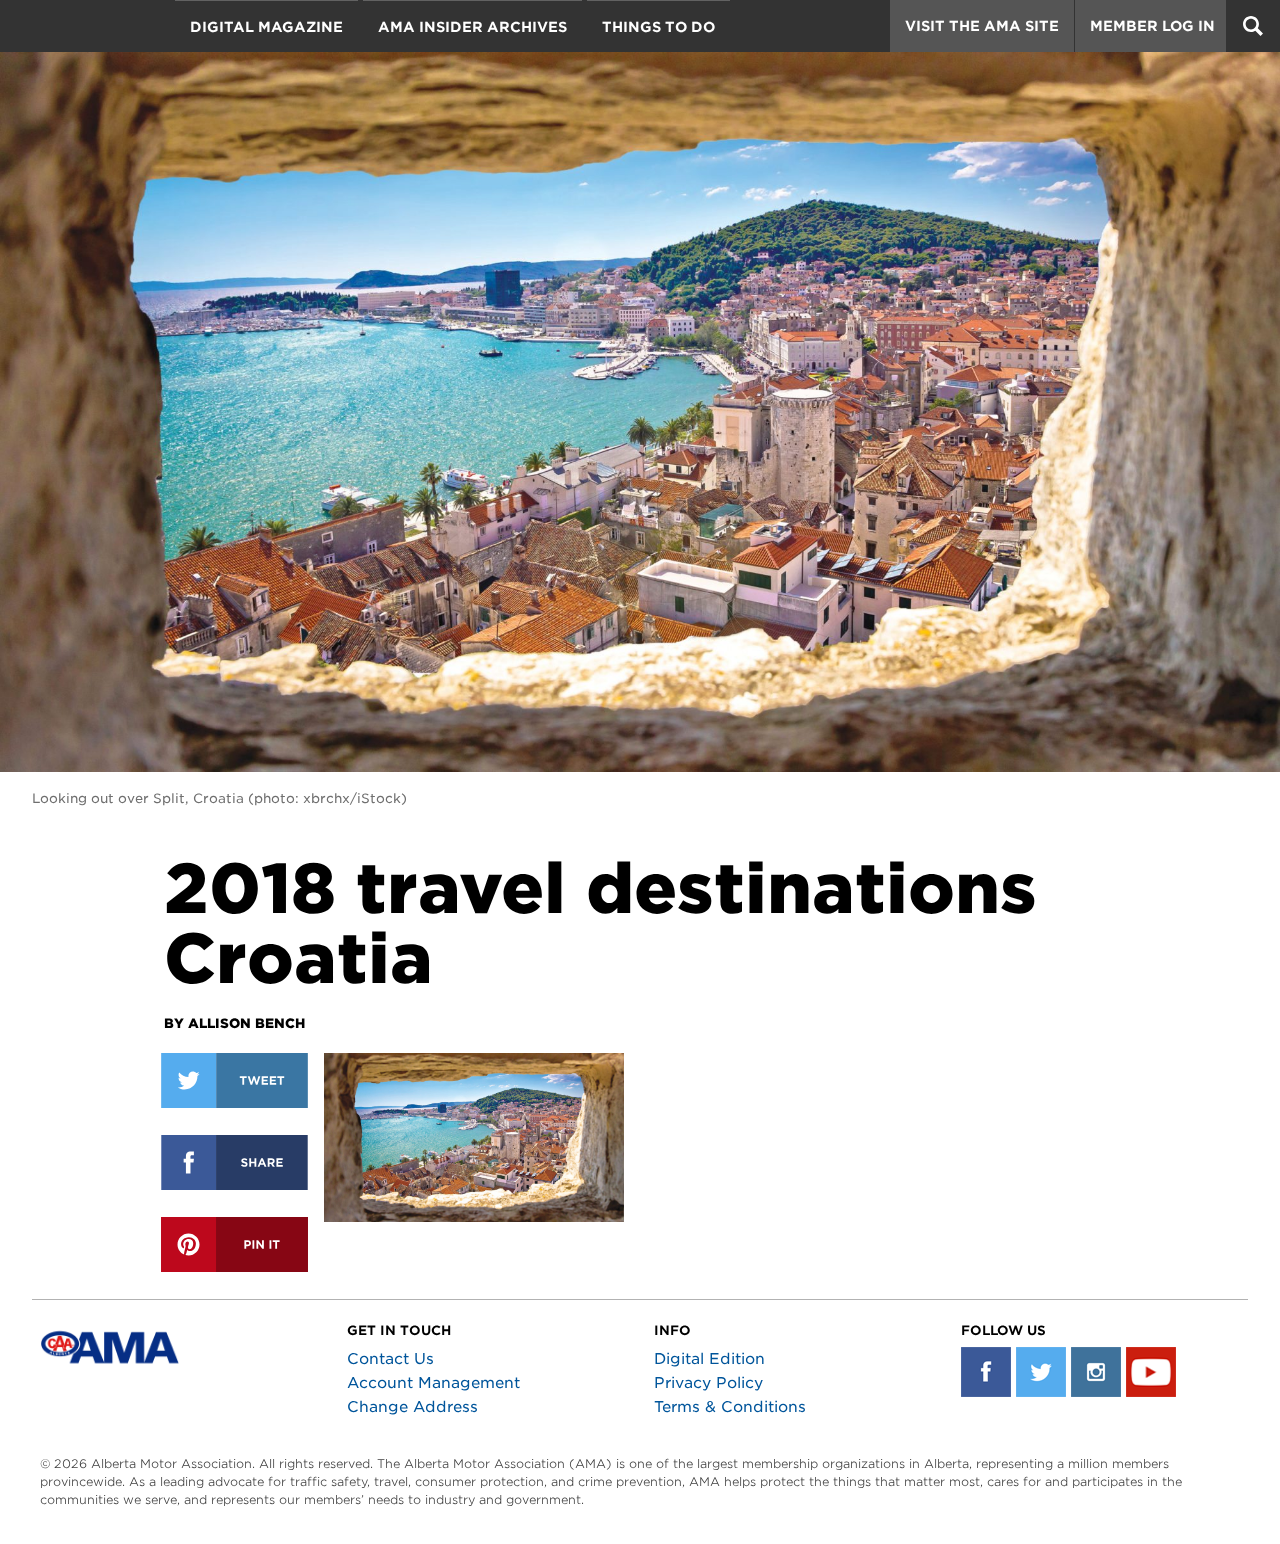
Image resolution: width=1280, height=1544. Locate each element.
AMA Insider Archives (472, 27)
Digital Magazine (266, 27)
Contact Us (390, 1359)
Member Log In (1152, 26)
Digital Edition (709, 1359)
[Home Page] (98, 75)
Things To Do (658, 27)
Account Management (433, 1383)
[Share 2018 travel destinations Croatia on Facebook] (234, 1162)
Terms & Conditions (730, 1407)
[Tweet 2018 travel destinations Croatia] (234, 1080)
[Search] (1253, 26)
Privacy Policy (708, 1383)
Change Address (412, 1407)
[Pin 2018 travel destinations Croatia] (234, 1244)
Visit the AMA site (982, 26)
